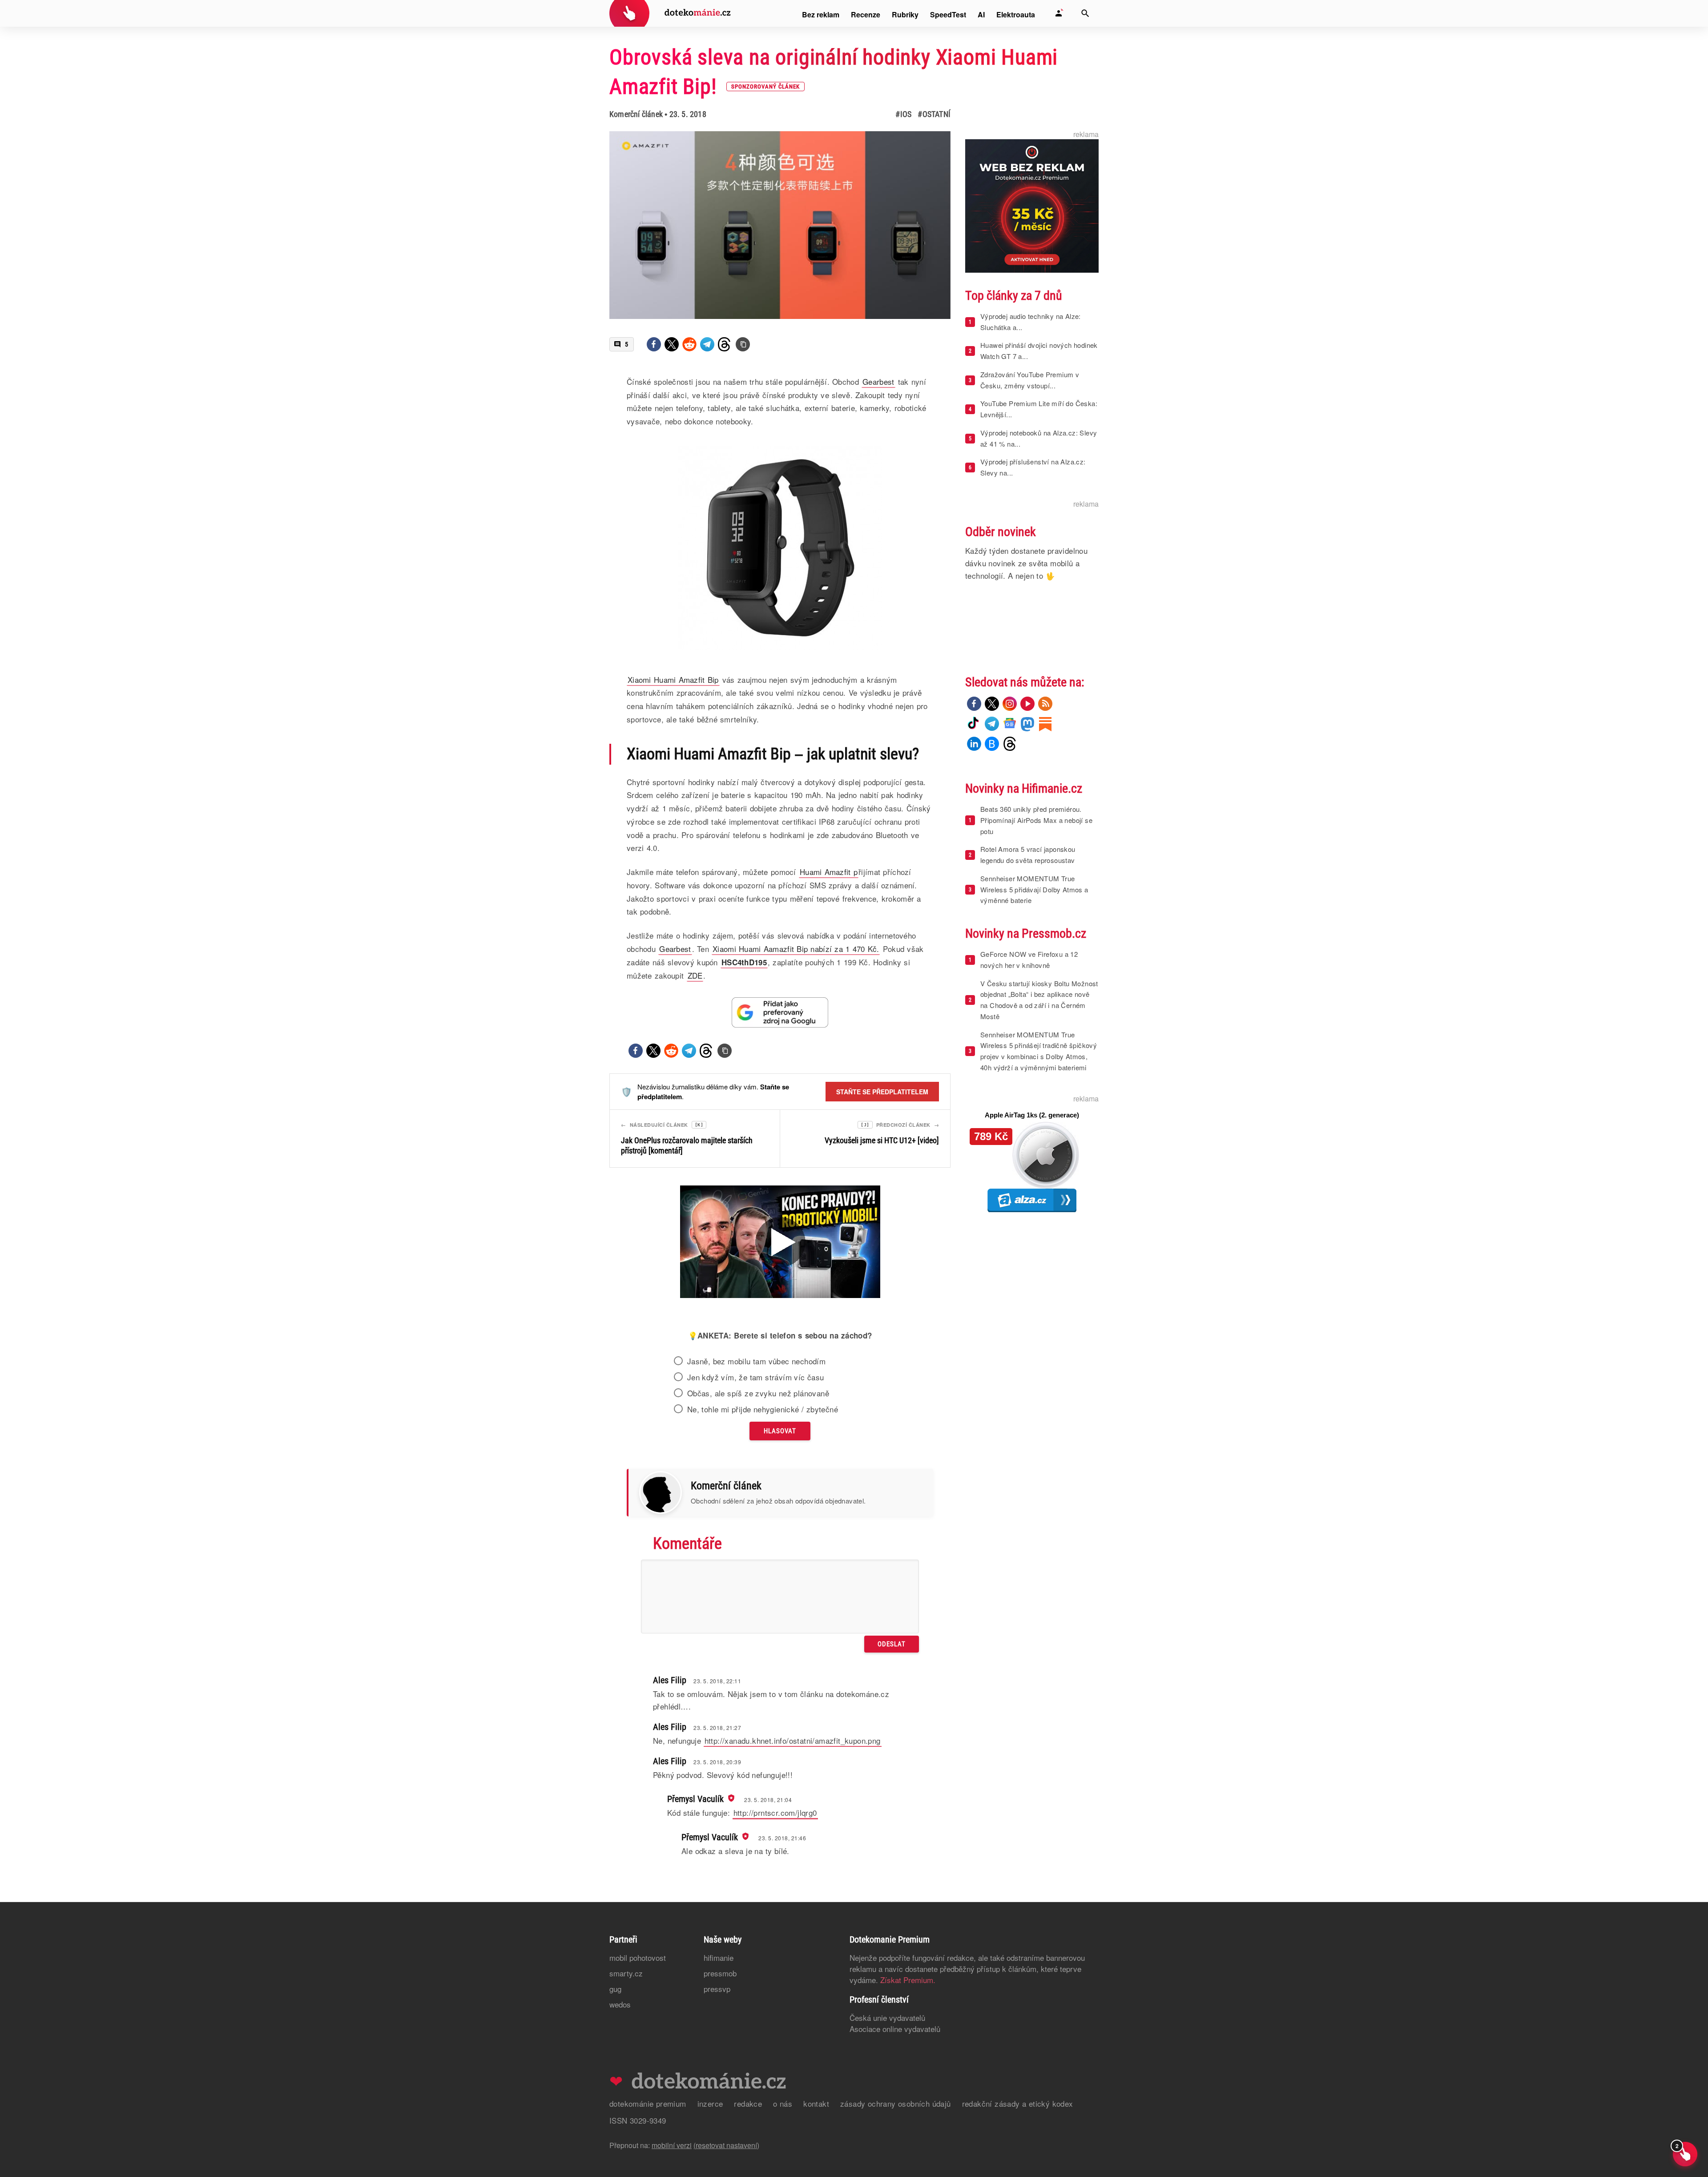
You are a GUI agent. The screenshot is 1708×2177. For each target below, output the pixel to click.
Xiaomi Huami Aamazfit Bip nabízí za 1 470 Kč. (796, 949)
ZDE (695, 975)
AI (981, 14)
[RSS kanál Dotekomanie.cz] (1045, 704)
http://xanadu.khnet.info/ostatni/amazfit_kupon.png (793, 1740)
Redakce (748, 2103)
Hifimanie (719, 1957)
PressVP (717, 1989)
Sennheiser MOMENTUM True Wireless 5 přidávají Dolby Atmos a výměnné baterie (1034, 889)
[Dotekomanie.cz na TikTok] (974, 724)
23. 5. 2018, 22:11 (717, 1681)
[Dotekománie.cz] (670, 14)
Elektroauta (1016, 14)
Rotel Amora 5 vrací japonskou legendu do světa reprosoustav (1028, 855)
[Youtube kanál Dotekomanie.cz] (1027, 704)
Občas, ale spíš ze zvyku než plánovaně (758, 1393)
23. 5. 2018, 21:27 (717, 1727)
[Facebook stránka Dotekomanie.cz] (974, 704)
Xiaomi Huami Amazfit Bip (673, 679)
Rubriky (905, 14)
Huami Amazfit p (829, 872)
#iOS (903, 114)
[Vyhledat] (1085, 13)
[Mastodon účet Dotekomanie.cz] (1027, 724)
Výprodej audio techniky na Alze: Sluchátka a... (1031, 322)
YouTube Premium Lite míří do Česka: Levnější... (1039, 409)
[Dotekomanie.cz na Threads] (1010, 744)
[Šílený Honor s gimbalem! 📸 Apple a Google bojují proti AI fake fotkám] (780, 1243)
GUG (615, 1989)
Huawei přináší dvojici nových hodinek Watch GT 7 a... (1039, 351)
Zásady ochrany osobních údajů (896, 2103)
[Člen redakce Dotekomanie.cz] (730, 1798)
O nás (783, 2103)
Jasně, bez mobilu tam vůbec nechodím (756, 1361)
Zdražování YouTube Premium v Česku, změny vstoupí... (1030, 380)
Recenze (866, 14)
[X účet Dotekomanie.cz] (992, 704)
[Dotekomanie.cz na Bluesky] (992, 744)
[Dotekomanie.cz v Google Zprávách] (1010, 724)
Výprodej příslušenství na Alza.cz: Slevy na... (1033, 467)
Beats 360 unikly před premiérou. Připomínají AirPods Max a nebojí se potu (1036, 820)
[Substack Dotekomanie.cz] (1045, 724)
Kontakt (816, 2103)
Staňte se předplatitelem (882, 1092)
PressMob (720, 1973)
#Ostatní (934, 114)
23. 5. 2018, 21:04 (768, 1800)
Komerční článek (636, 114)
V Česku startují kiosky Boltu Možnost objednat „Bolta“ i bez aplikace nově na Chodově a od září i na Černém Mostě (1039, 1000)
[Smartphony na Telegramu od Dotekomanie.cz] (992, 724)
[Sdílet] (654, 344)
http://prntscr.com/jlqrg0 (775, 1812)
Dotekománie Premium (648, 2103)
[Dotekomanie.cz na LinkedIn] (974, 744)
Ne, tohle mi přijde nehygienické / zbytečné (763, 1409)
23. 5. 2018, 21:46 (782, 1838)
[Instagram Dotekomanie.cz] (1010, 704)
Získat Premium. (908, 1980)
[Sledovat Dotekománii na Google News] (780, 1012)
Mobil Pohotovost (638, 1957)
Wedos (620, 2004)
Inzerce (710, 2103)
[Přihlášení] (1059, 13)
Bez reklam (821, 14)
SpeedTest (948, 14)
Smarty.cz (626, 1973)
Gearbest (675, 949)
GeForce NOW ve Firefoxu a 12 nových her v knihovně (1029, 959)
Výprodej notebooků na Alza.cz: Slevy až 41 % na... (1039, 438)
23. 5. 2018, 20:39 (717, 1762)
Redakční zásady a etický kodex (1018, 2103)
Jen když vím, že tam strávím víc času (756, 1377)
